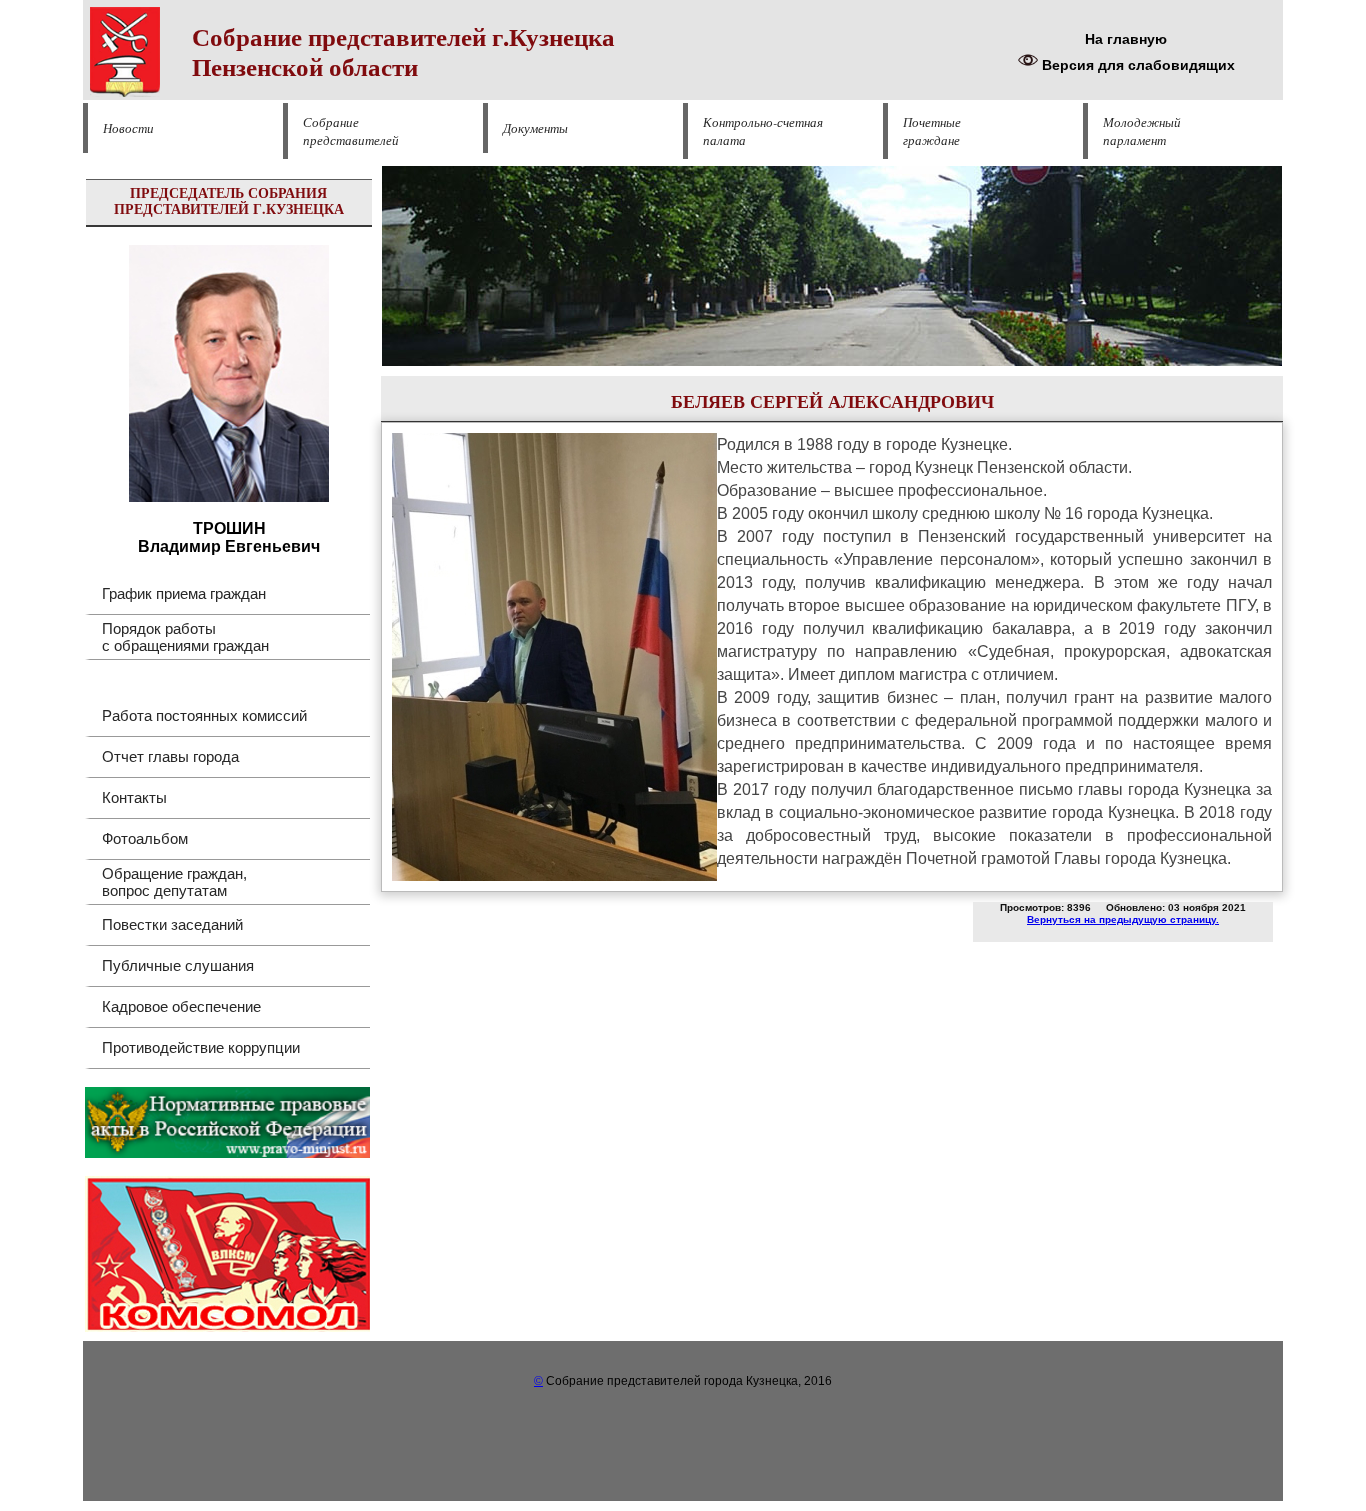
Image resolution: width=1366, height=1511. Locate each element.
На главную (1126, 39)
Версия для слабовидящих (1136, 65)
